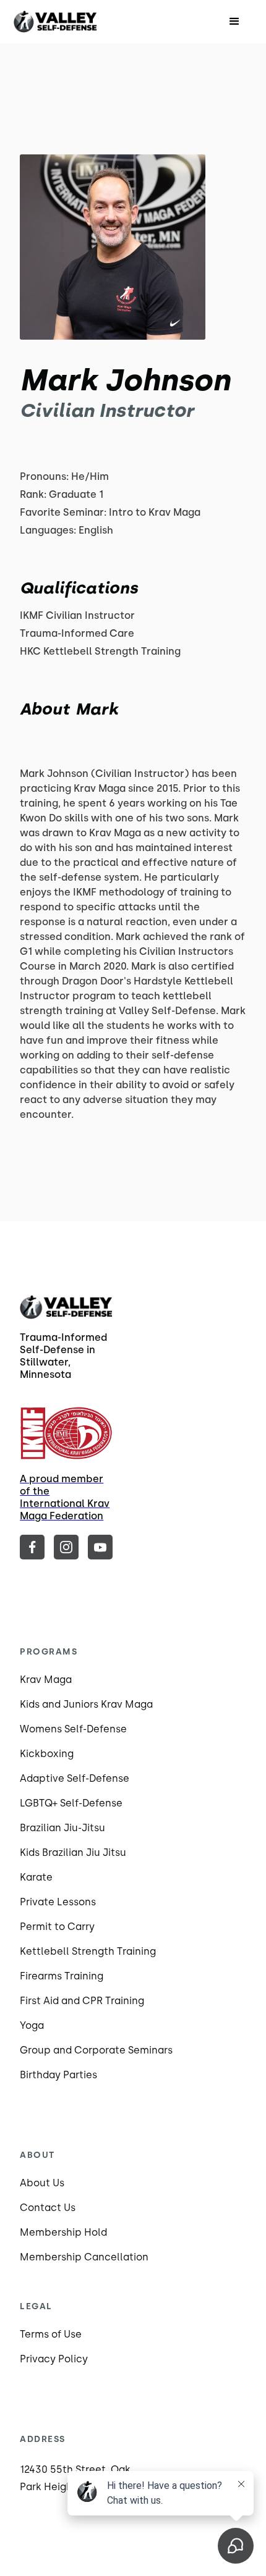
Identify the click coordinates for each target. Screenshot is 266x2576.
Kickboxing (47, 1754)
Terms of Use (51, 2334)
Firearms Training (62, 1976)
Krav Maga (46, 1680)
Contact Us (48, 2208)
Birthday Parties (58, 2075)
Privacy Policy (54, 2359)
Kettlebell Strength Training (88, 1951)
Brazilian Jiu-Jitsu (62, 1828)
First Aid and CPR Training (82, 2001)
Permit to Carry (57, 1927)
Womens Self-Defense (73, 1729)
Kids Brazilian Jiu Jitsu (73, 1852)
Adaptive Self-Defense (75, 1778)
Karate (36, 1877)
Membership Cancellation (84, 2257)
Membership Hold (63, 2232)
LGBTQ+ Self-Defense (71, 1803)
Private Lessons (58, 1902)
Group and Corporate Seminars (96, 2050)
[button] (234, 22)
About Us (42, 2183)
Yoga (32, 2025)
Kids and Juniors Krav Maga (86, 1704)
